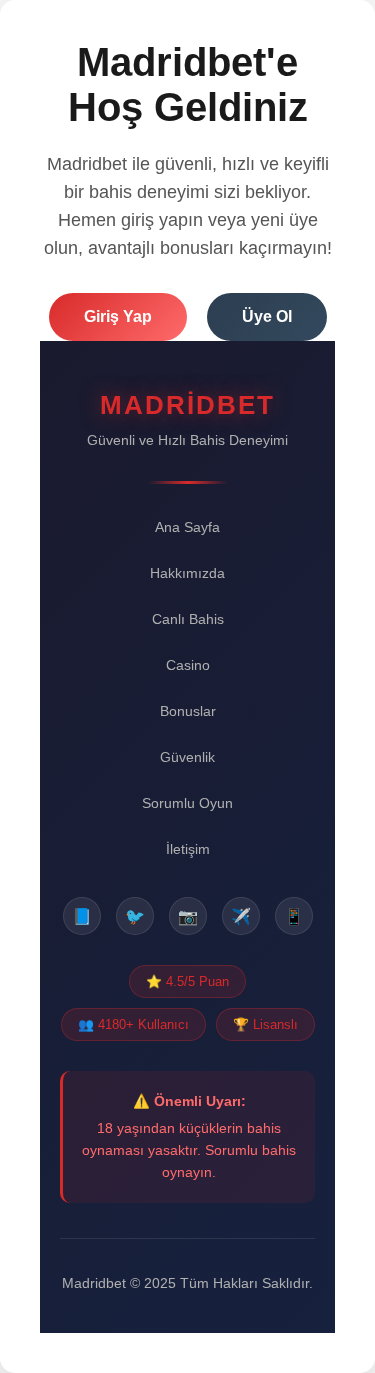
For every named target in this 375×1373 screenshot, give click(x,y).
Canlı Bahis (188, 619)
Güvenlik (187, 757)
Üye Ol (267, 316)
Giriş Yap (118, 316)
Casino (188, 665)
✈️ (241, 916)
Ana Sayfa (187, 527)
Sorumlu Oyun (187, 803)
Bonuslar (188, 711)
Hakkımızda (187, 573)
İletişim (188, 849)
